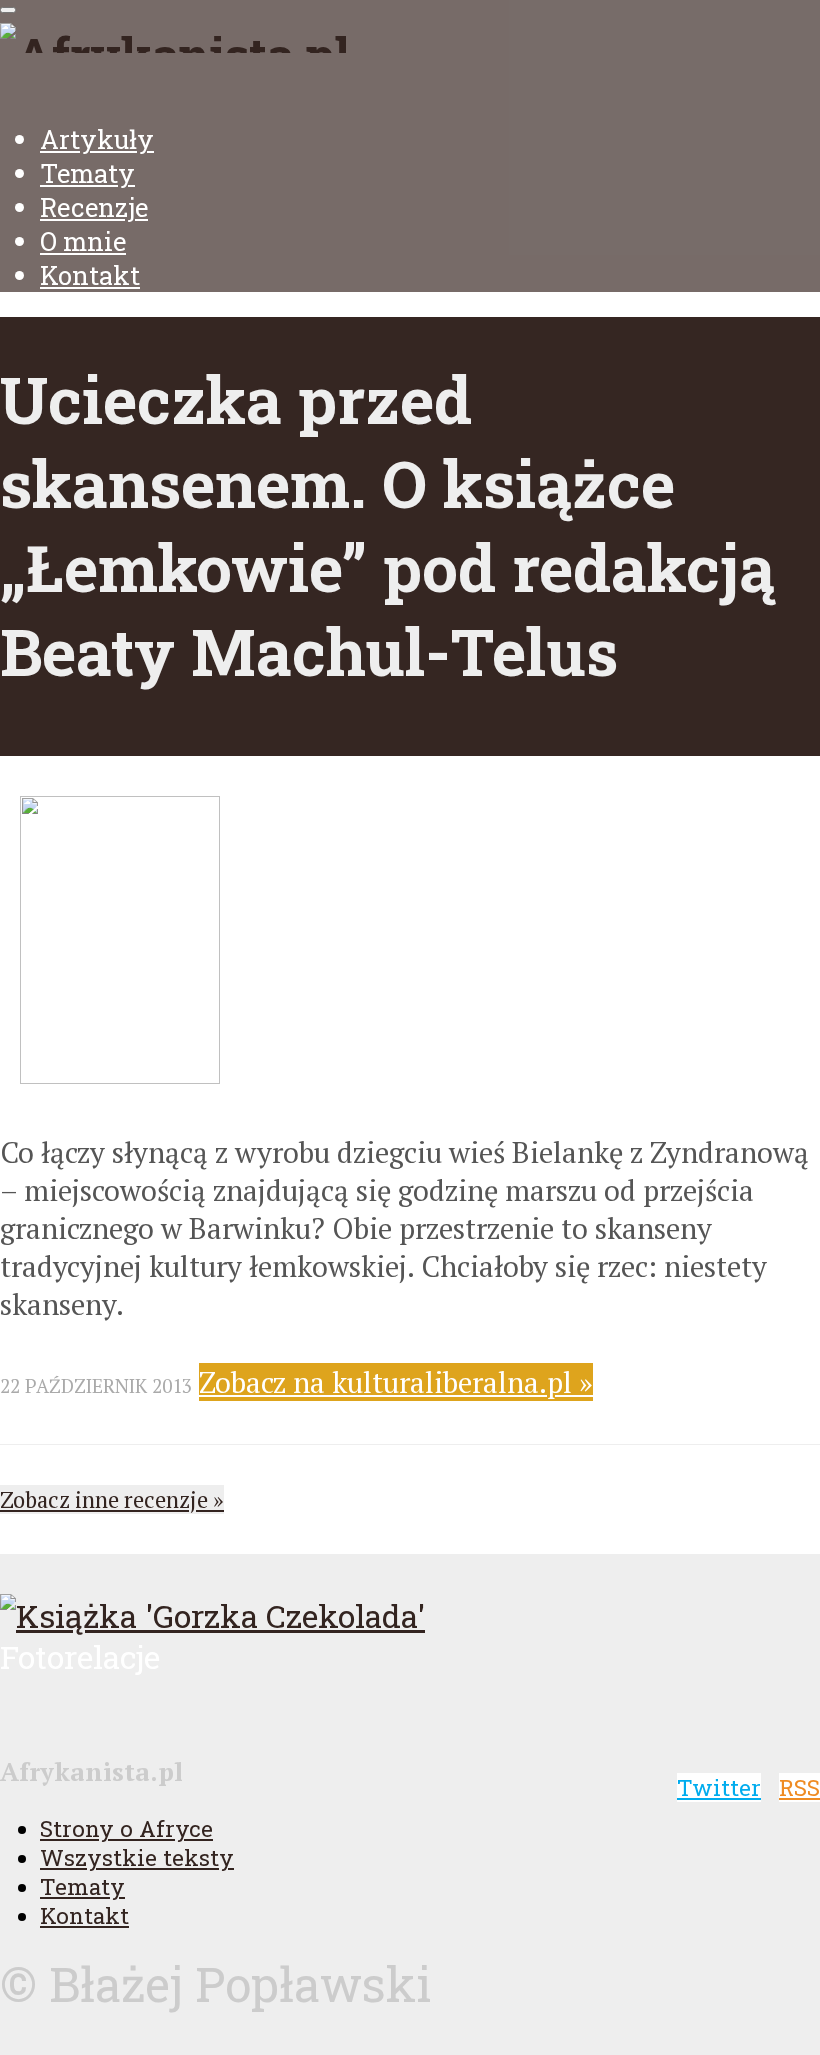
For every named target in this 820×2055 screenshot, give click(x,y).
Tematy (87, 173)
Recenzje (94, 207)
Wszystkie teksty (137, 1857)
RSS (799, 1787)
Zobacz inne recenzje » (112, 1499)
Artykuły (97, 139)
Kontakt (90, 275)
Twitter (719, 1787)
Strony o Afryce (126, 1828)
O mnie (83, 241)
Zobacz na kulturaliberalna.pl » (396, 1382)
